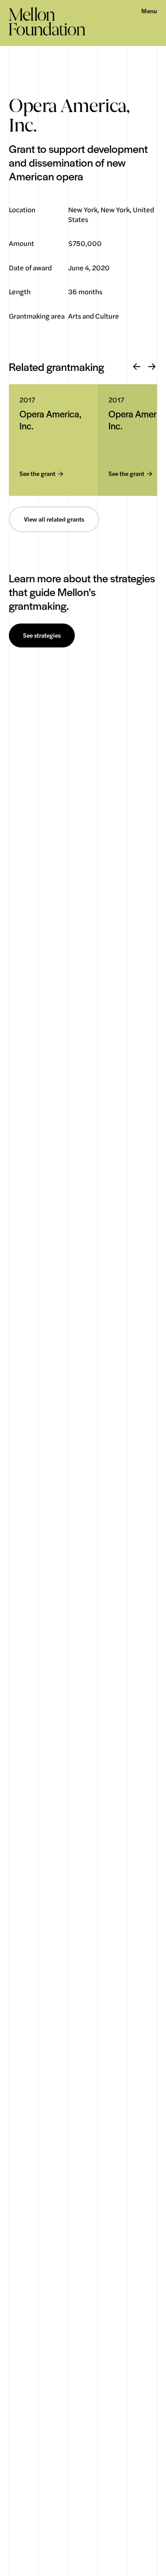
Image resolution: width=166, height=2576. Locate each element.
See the (37, 474)
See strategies (42, 635)
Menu (149, 11)
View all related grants (54, 519)
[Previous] (137, 367)
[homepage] (47, 21)
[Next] (152, 367)
